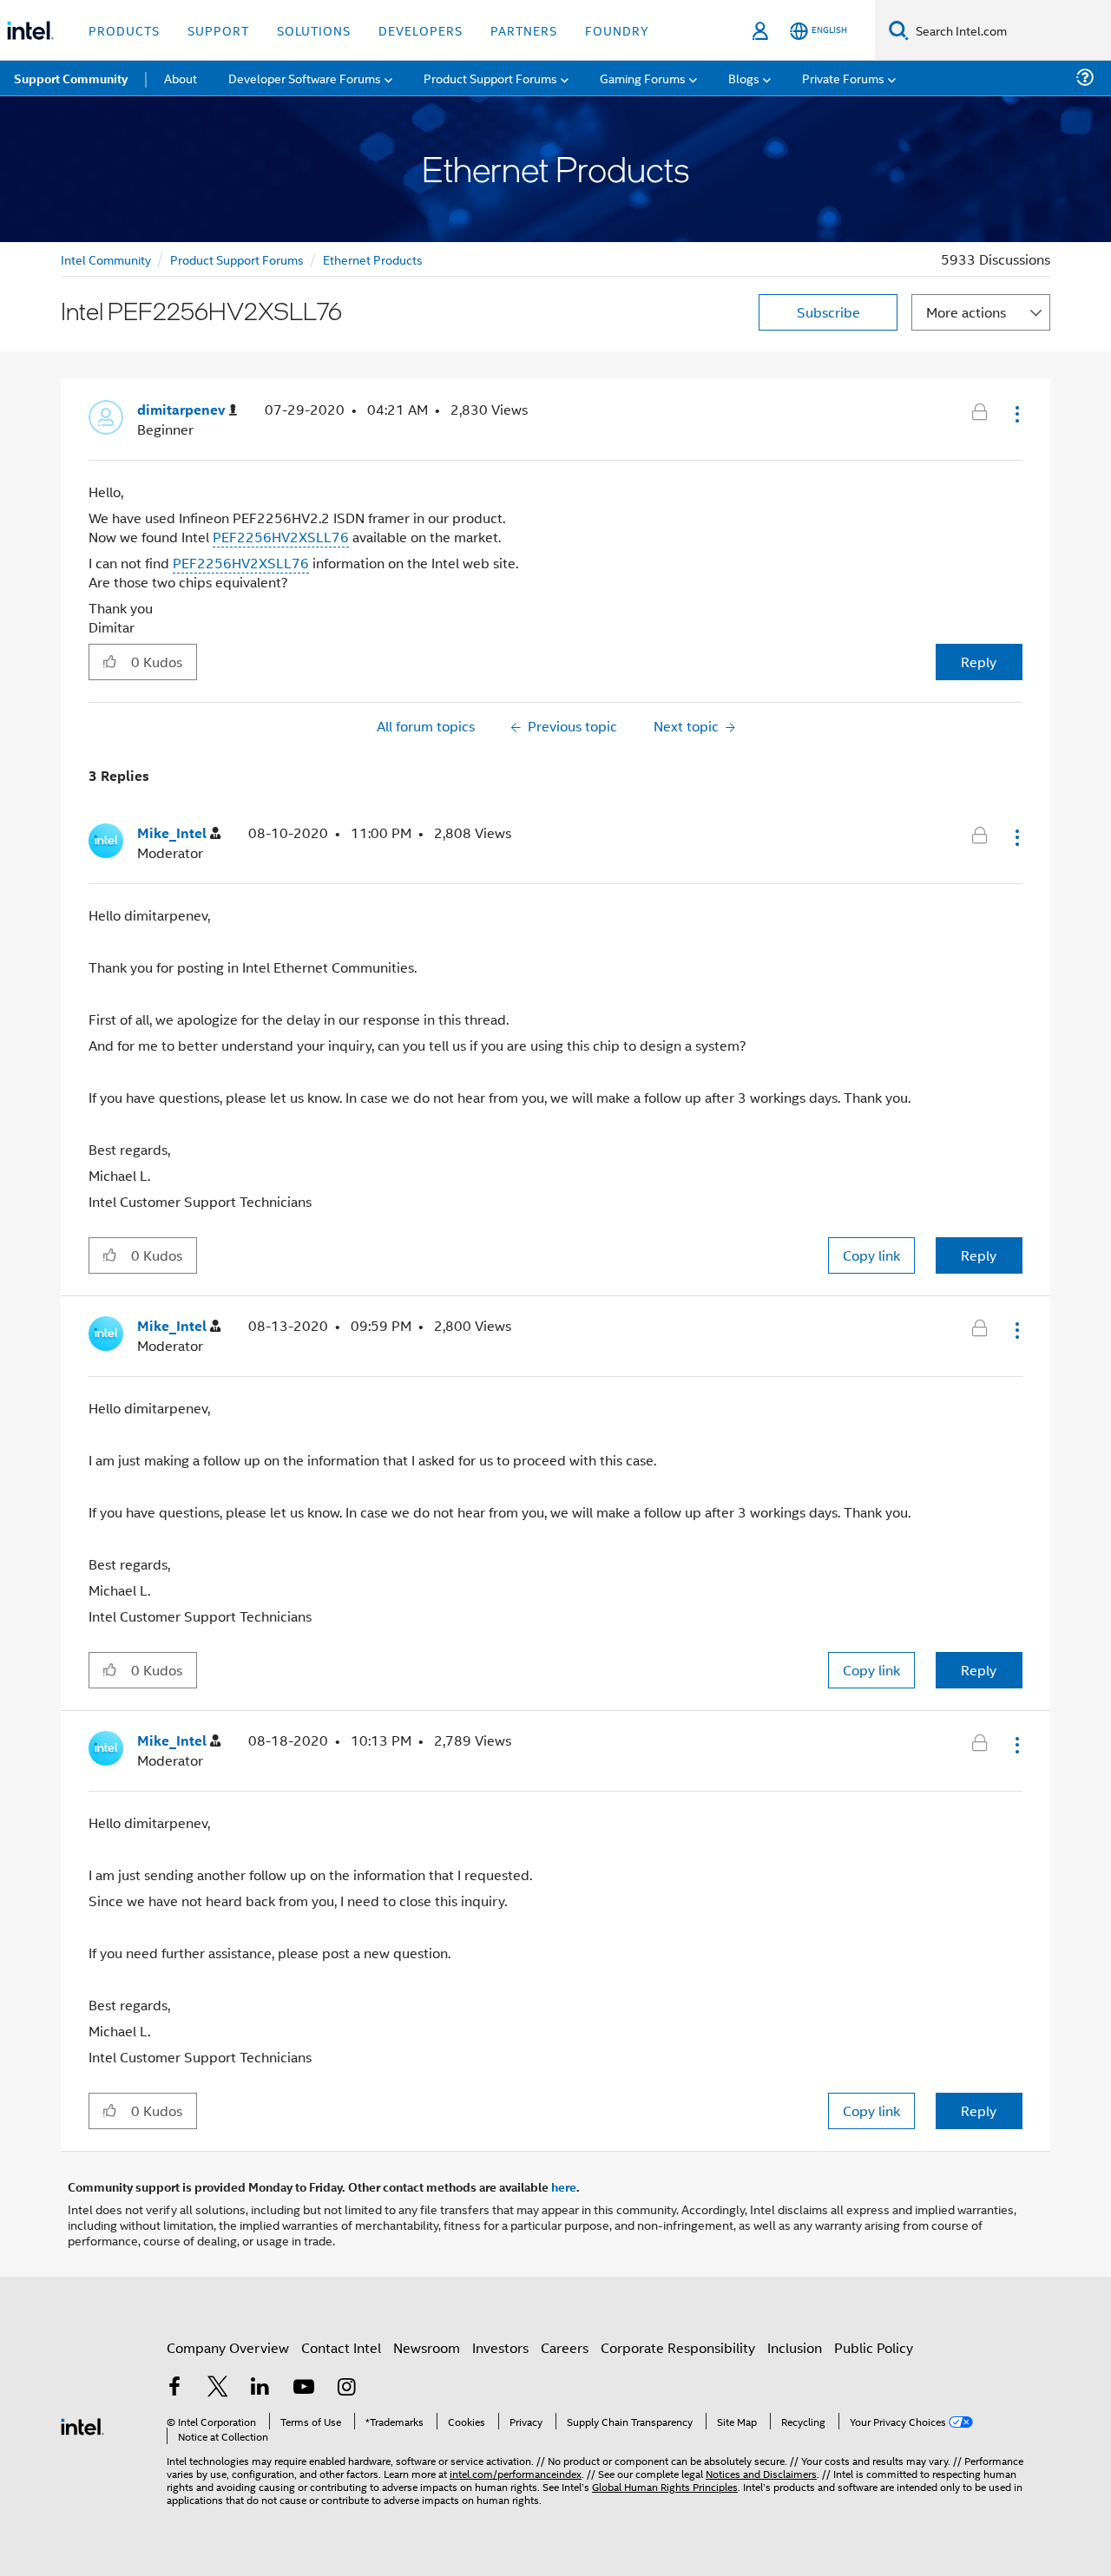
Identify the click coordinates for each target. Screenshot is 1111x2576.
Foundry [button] (617, 30)
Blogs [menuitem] (744, 78)
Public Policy (874, 2347)
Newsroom (427, 2347)
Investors (500, 2347)
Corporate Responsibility (678, 2347)
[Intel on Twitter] (218, 2388)
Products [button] (124, 30)
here (564, 2186)
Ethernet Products (373, 259)
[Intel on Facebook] (174, 2388)
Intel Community (106, 259)
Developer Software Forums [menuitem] (305, 78)
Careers (565, 2347)
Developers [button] (421, 30)
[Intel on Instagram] (346, 2388)
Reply (979, 662)
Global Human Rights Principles (665, 2486)
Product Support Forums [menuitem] (490, 78)
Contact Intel (341, 2347)
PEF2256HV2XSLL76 (281, 537)
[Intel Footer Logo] (82, 2425)
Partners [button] (524, 30)
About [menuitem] (181, 78)
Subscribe (828, 312)
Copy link (871, 1255)
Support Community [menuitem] (71, 78)
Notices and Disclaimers (761, 2473)
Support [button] (218, 30)
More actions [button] (966, 312)
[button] (1016, 414)
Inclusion (795, 2347)
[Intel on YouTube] (304, 2388)
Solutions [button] (314, 30)
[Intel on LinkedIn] (260, 2388)
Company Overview (228, 2347)
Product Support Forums (237, 259)
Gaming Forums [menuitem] (643, 78)
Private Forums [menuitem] (843, 78)
